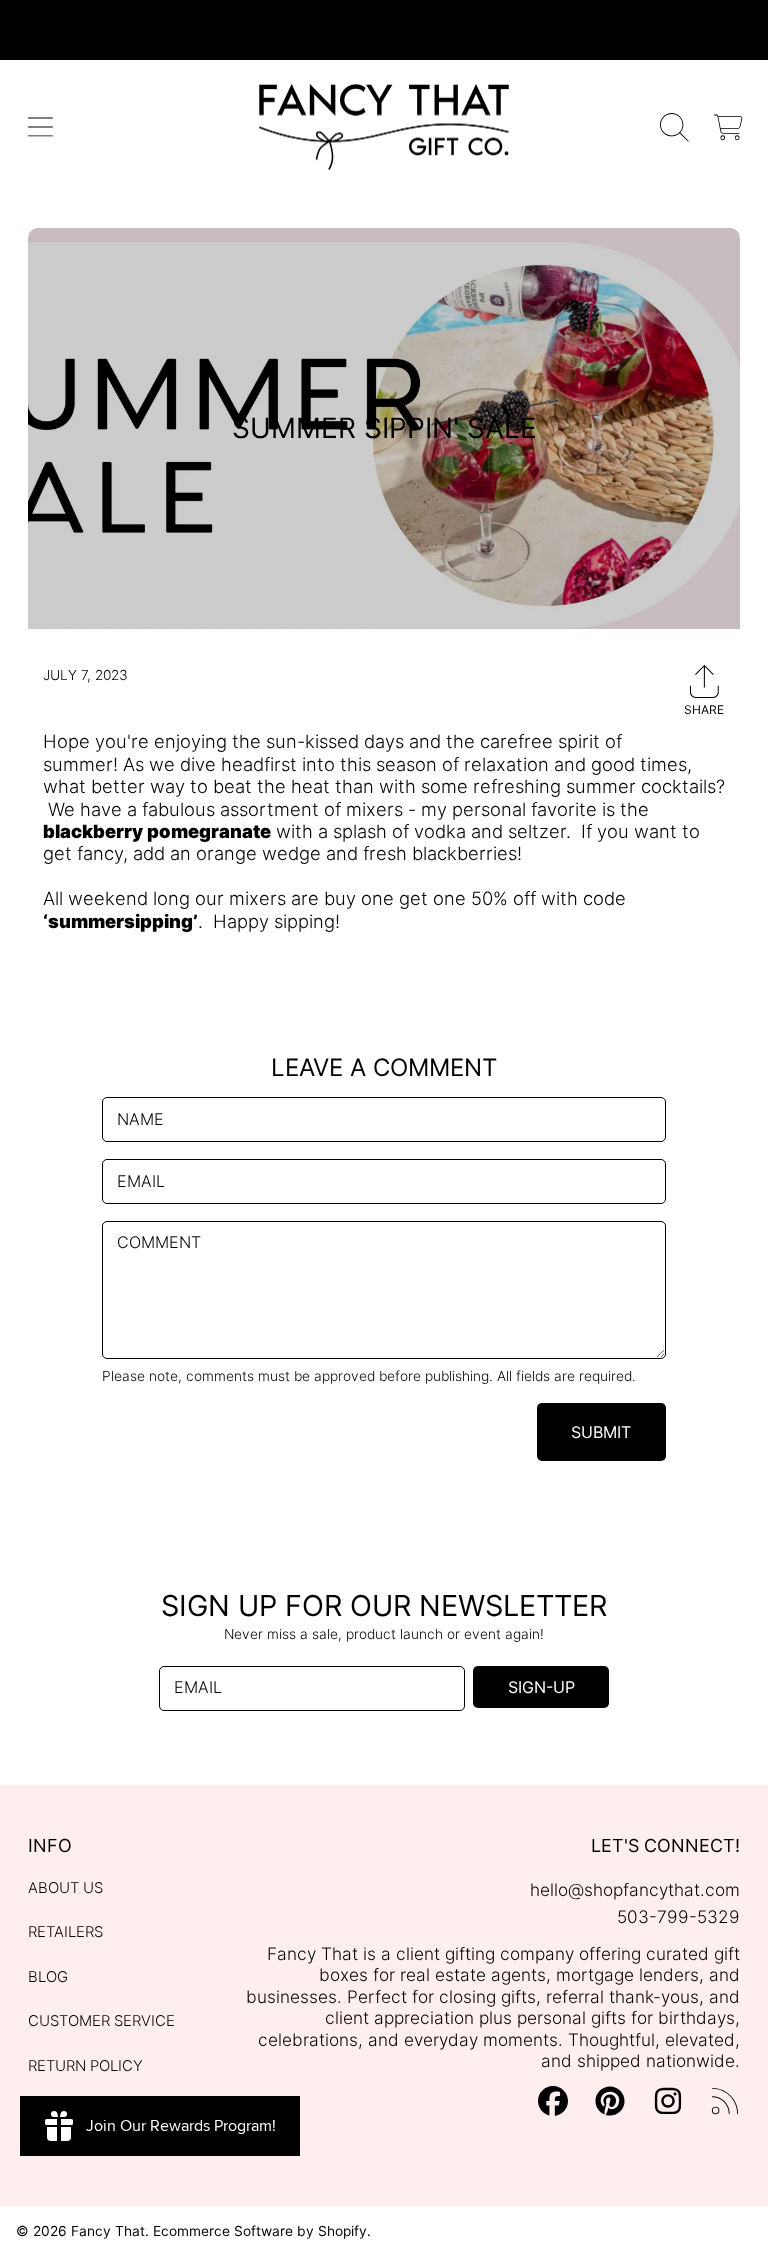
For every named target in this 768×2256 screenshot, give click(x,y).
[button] (40, 127)
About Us (65, 1888)
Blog (48, 1977)
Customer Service (101, 2021)
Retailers (65, 1932)
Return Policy (85, 2066)
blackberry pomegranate (157, 831)
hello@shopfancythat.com (635, 1889)
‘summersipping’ (120, 921)
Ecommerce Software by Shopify (260, 2231)
